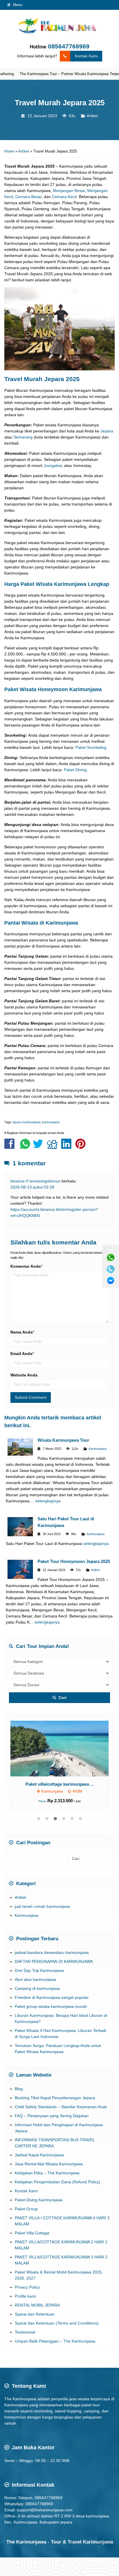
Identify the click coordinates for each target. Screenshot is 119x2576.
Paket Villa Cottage (32, 2233)
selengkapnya (48, 1501)
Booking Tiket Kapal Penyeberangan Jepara (55, 2098)
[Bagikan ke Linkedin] (68, 1147)
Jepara (107, 431)
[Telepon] (111, 1269)
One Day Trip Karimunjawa (39, 1970)
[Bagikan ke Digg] (54, 1147)
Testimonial (25, 2332)
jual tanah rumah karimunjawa (42, 1906)
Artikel (92, 116)
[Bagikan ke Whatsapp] (25, 1147)
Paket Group (26, 2209)
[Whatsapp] (111, 1258)
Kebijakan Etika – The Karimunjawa (47, 2173)
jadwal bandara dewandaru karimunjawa (52, 1952)
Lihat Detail (65, 1748)
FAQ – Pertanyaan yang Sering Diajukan (52, 2116)
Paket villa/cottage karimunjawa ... (59, 1784)
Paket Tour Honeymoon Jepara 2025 (74, 1561)
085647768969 (69, 46)
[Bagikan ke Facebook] (11, 1147)
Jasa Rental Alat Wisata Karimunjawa (49, 2164)
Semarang (23, 437)
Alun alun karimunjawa (35, 1979)
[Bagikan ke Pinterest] (82, 1147)
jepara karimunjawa (27, 1122)
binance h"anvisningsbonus (35, 1181)
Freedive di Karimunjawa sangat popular (52, 1997)
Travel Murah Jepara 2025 (60, 103)
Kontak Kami (86, 56)
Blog (19, 2089)
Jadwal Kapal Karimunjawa (39, 2155)
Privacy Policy (27, 2287)
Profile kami (25, 2296)
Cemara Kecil (64, 197)
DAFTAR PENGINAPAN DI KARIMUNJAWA (54, 1961)
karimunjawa (51, 1122)
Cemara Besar (28, 197)
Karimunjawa (98, 1449)
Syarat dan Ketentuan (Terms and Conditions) (57, 2323)
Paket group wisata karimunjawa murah (51, 2006)
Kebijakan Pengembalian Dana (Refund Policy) (57, 2182)
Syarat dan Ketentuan (35, 2314)
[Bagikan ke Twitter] (39, 1147)
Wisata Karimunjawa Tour (63, 1440)
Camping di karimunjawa (37, 1988)
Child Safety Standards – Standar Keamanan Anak (61, 2107)
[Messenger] (111, 1281)
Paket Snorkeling (91, 747)
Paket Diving (75, 770)
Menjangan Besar (69, 191)
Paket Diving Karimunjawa (39, 2200)
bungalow (53, 465)
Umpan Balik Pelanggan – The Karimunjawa (55, 2341)
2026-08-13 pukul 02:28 (32, 1187)
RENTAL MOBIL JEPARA (37, 2305)
